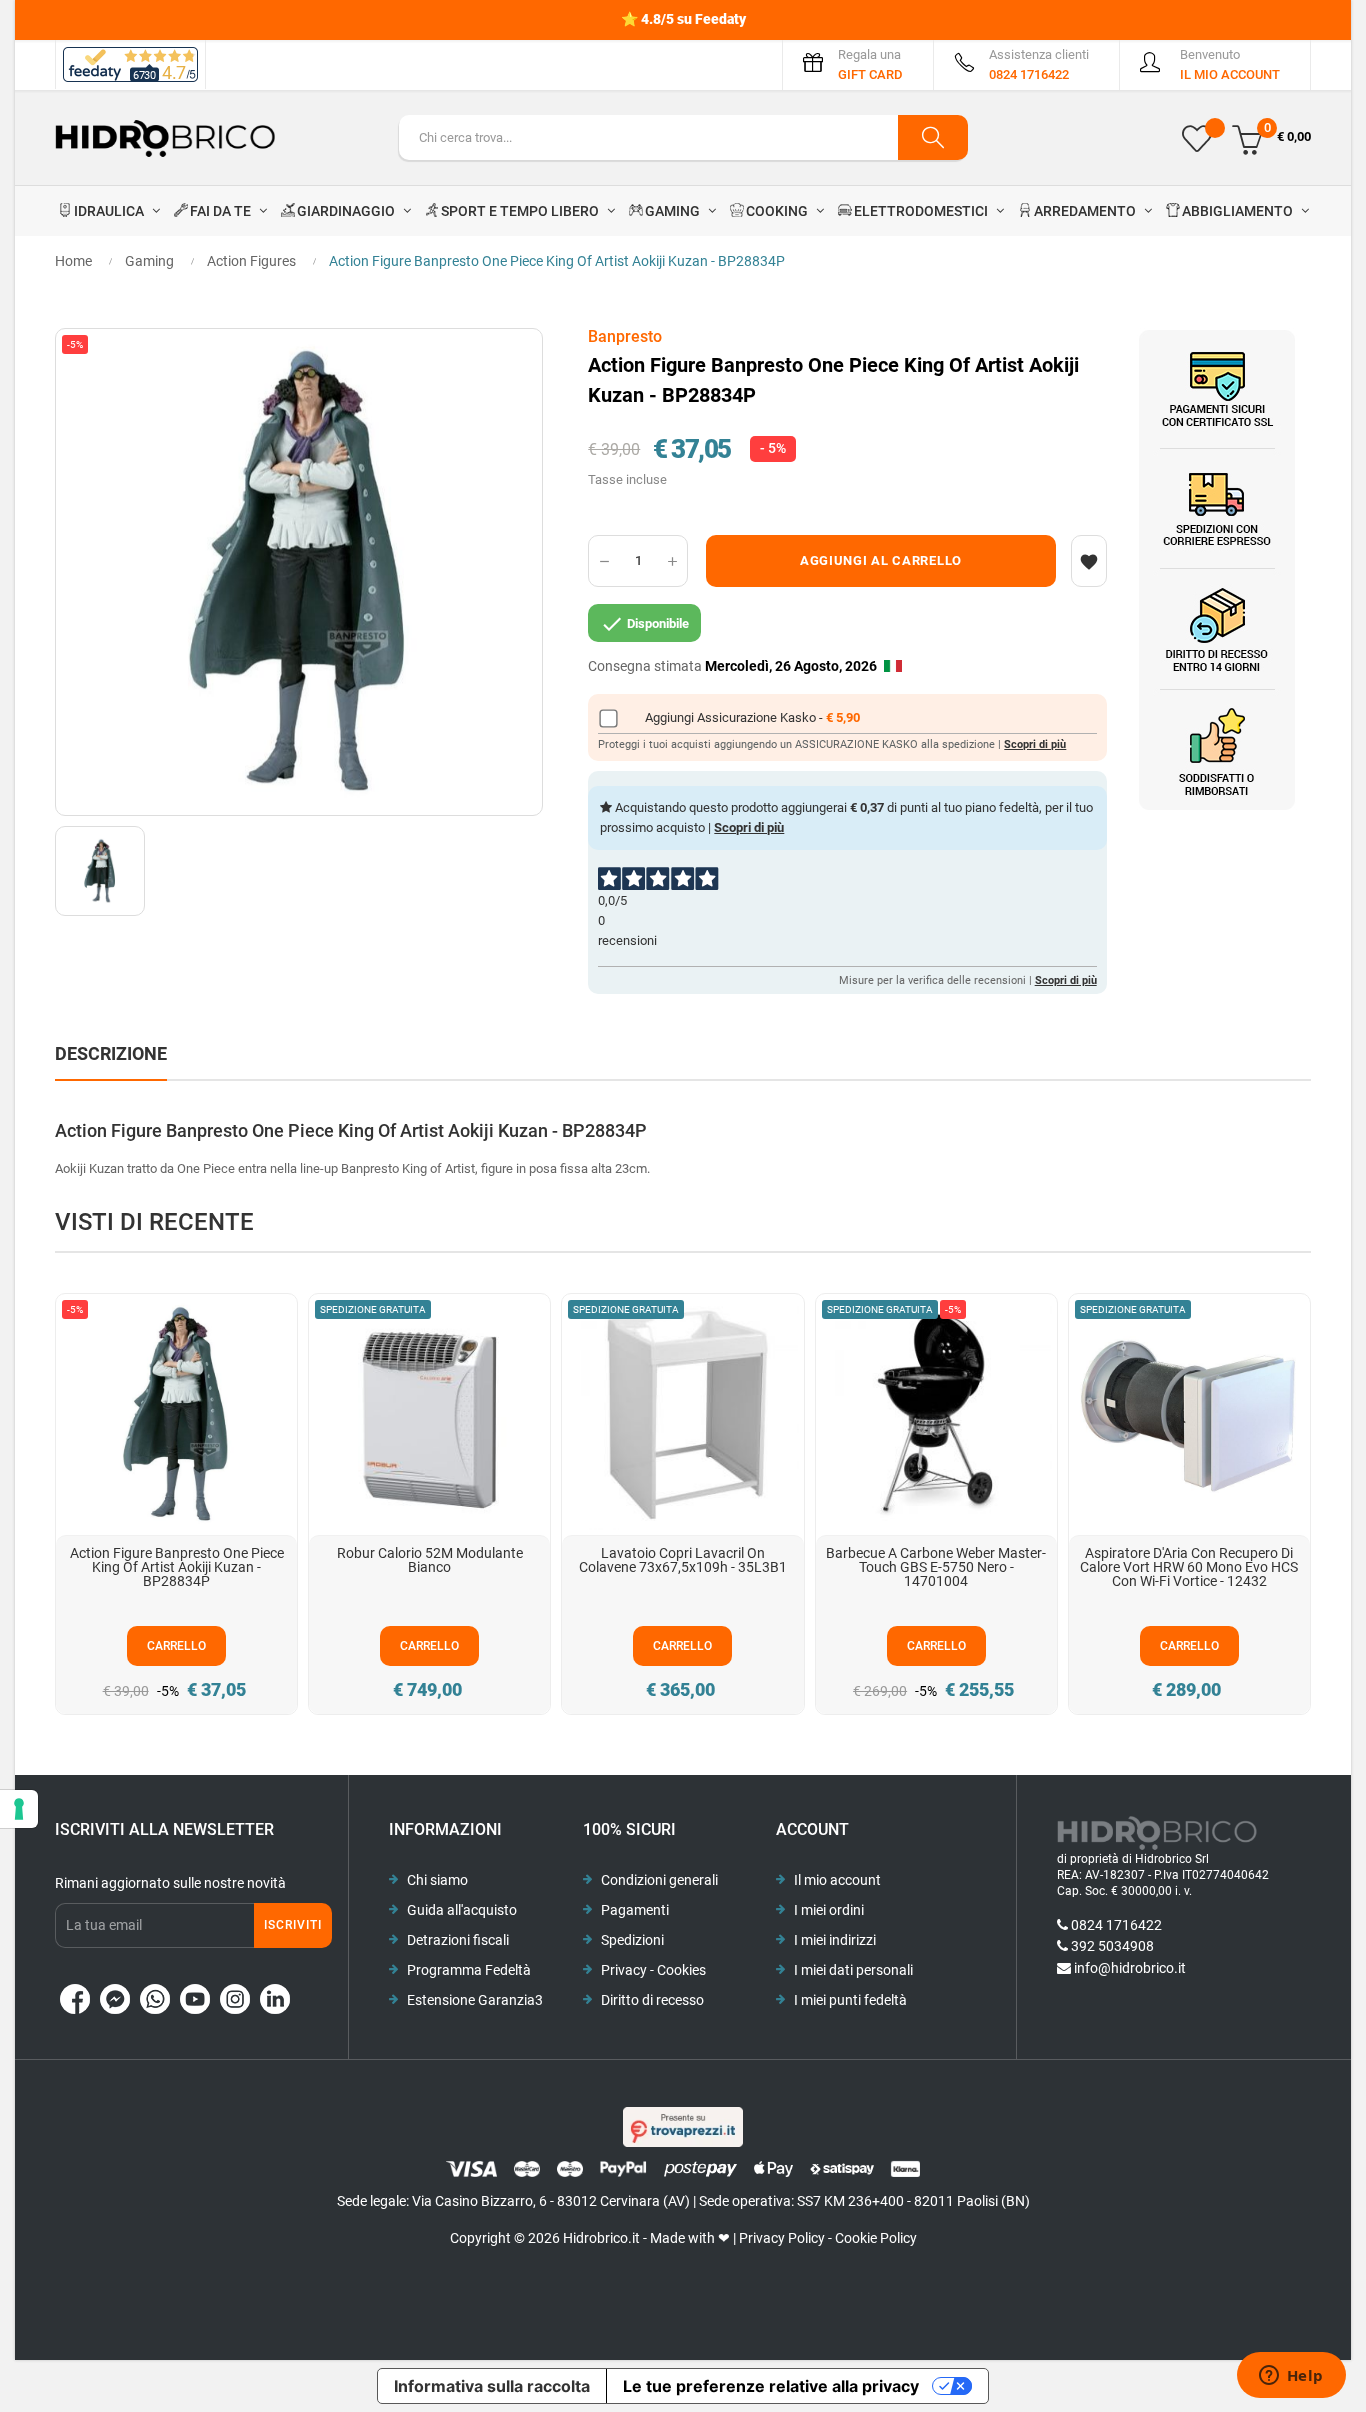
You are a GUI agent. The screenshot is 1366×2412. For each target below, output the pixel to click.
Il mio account (837, 1880)
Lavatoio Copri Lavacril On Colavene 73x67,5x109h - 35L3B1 (683, 1560)
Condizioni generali (659, 1880)
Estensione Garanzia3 (475, 2000)
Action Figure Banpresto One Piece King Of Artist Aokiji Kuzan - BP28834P (177, 1567)
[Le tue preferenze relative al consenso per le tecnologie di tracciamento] (19, 1809)
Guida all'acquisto (462, 1910)
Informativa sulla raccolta (492, 2386)
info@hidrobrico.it (1130, 1968)
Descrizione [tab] (111, 1053)
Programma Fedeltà (469, 1970)
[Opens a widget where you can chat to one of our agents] (1291, 2377)
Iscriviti (293, 1925)
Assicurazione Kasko (758, 717)
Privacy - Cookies (653, 1970)
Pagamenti (635, 1910)
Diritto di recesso (652, 2000)
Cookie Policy (876, 2238)
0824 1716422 (1116, 1925)
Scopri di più (1035, 744)
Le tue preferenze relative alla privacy (771, 2386)
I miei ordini (829, 1910)
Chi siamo (437, 1880)
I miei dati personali (853, 1970)
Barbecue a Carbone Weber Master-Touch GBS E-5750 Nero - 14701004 (936, 1567)
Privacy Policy (782, 2238)
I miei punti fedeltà (850, 2000)
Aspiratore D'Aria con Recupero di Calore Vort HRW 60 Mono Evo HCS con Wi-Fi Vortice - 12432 (1189, 1567)
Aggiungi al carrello (881, 560)
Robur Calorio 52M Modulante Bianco (430, 1560)
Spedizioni (632, 1940)
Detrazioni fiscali (458, 1940)
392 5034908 (1112, 1946)
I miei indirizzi (835, 1940)
